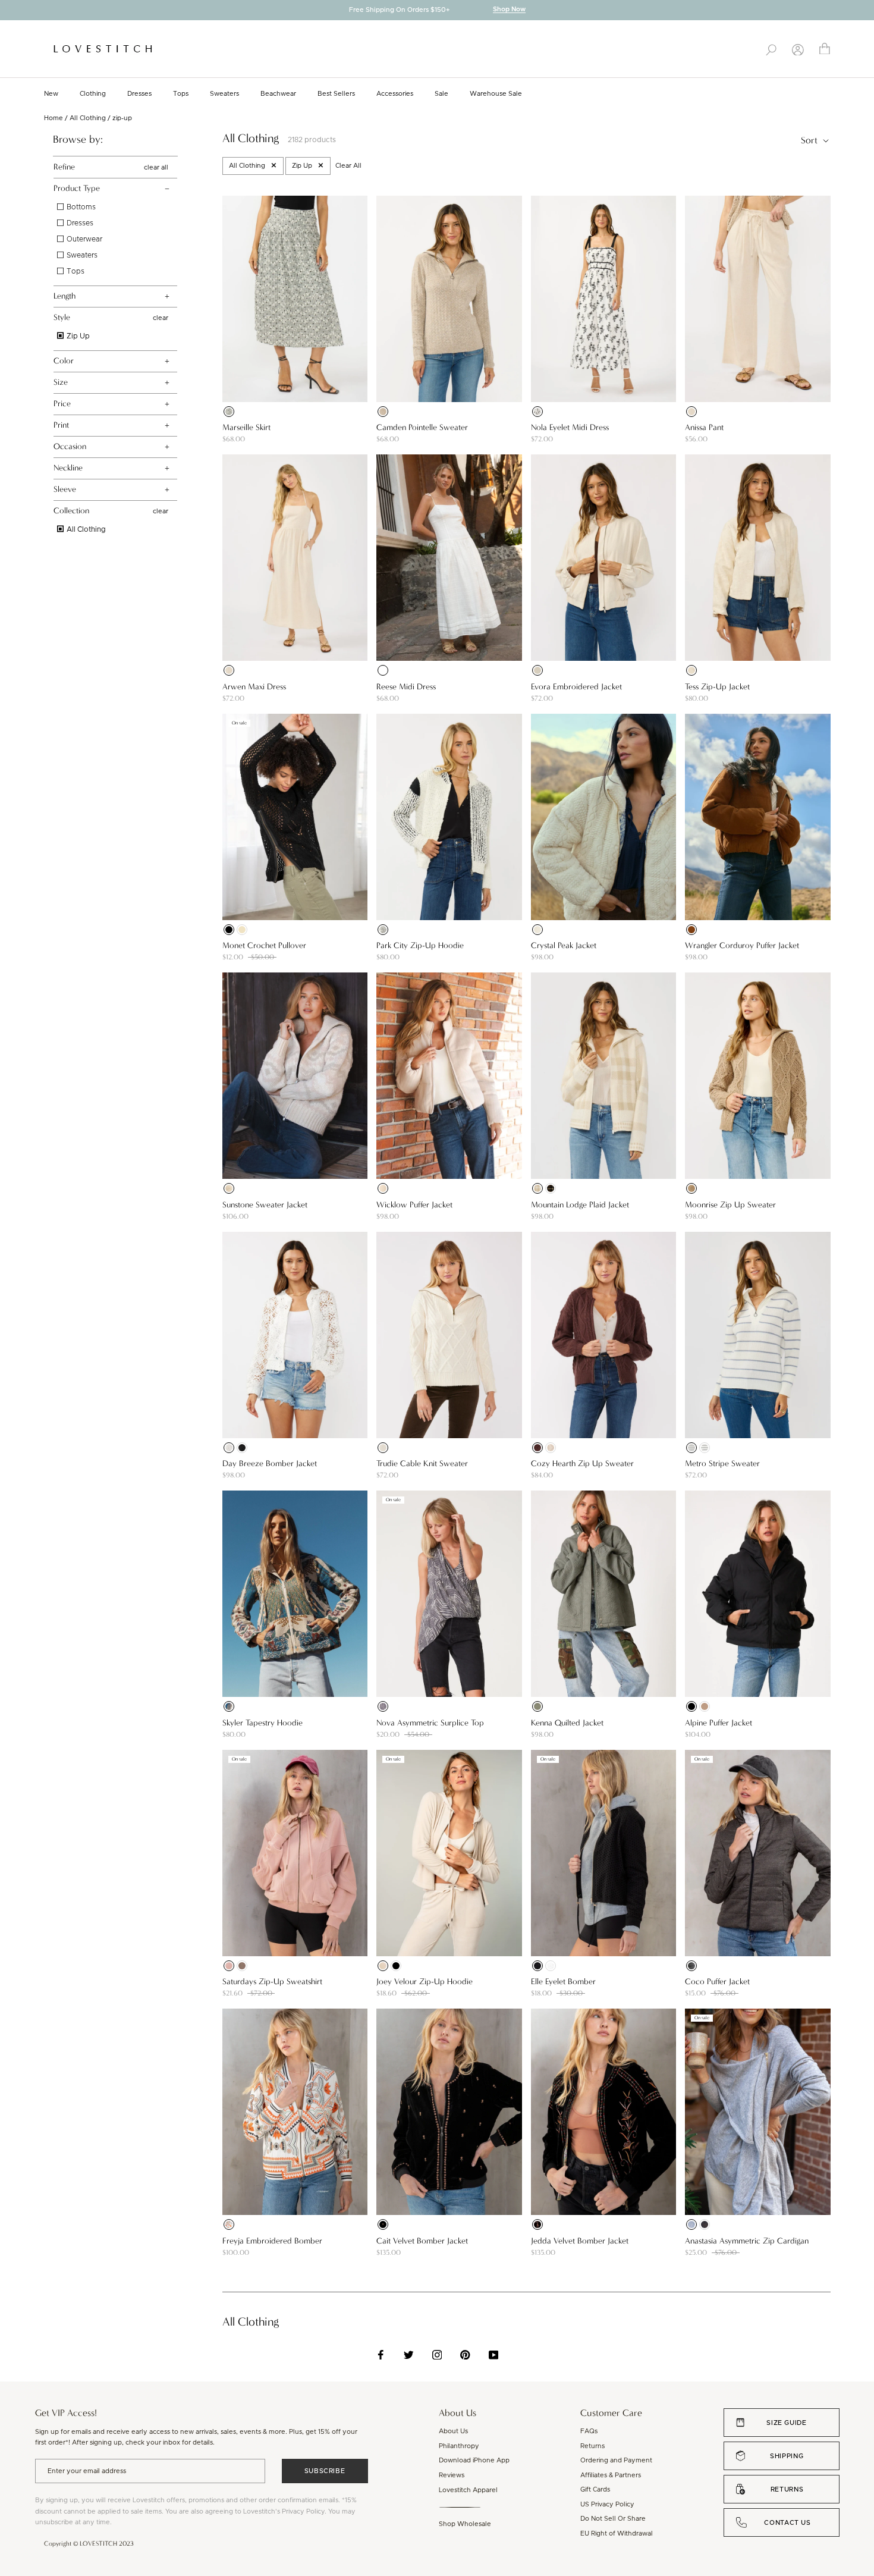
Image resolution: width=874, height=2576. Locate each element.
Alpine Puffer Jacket (719, 1723)
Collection (71, 511)
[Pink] (229, 1966)
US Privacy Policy (607, 2504)
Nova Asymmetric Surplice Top (430, 1723)
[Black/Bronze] (383, 2224)
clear (161, 318)
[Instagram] (437, 2355)
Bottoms (80, 207)
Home (54, 118)
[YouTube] (494, 2355)
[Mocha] (691, 1188)
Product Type (77, 188)
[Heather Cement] (383, 412)
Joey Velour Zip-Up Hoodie (425, 1982)
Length (65, 296)
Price (62, 404)
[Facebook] (381, 2355)
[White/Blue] (691, 1448)
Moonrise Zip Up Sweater (730, 1205)
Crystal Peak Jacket (564, 945)
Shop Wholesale (465, 2524)
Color (64, 361)
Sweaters (224, 94)
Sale (441, 94)
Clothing (93, 94)
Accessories (395, 94)
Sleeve (65, 489)
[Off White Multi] (229, 2224)
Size (61, 382)
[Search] (771, 49)
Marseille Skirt (246, 427)
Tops (181, 94)
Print (61, 425)
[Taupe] (705, 1706)
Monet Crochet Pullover (264, 945)
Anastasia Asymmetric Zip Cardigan (747, 2241)
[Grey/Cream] (383, 1706)
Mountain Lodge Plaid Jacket (580, 1205)
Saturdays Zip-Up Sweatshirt (272, 1982)
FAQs (589, 2431)
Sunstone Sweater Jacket (265, 1205)
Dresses (139, 94)
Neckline (68, 468)
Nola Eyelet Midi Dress (570, 427)
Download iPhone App (474, 2460)
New (51, 94)
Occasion (70, 446)
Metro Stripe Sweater (722, 1463)
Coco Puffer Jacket (717, 1982)
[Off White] (551, 1966)
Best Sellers (336, 94)
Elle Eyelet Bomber (563, 1982)
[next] (865, 11)
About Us (453, 2431)
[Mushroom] (242, 1966)
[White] (383, 670)
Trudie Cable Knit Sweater (422, 1463)
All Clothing (88, 118)
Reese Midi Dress (406, 687)
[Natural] (691, 412)
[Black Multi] (537, 2224)
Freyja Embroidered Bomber (272, 2241)
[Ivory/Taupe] (537, 1188)
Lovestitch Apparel (468, 2490)
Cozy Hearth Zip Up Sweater (582, 1463)
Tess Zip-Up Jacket (717, 687)
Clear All (348, 166)
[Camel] (691, 930)
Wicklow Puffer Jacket (414, 1205)
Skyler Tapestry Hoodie (262, 1723)
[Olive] (537, 1706)
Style (62, 317)
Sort (810, 140)
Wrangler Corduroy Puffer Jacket (742, 945)
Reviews (452, 2475)
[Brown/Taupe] (551, 1188)
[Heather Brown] (691, 1966)
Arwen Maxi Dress (254, 687)
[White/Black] (537, 412)
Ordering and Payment (616, 2460)
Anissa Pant (704, 427)
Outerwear (84, 239)
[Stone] (383, 1966)
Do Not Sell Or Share (613, 2519)
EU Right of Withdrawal (617, 2533)
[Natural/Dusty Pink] (229, 1188)
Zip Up (77, 336)
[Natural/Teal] (229, 1706)
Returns (592, 2446)
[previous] (9, 11)
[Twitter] (409, 2355)
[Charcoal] (705, 2224)
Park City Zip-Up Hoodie (420, 945)
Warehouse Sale (496, 94)
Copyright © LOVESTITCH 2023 (89, 2544)
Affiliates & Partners (611, 2475)
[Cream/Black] (383, 930)
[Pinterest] (465, 2355)
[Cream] (537, 930)
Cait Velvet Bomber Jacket (422, 2241)
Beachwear (278, 94)
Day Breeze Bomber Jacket (270, 1463)
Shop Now (509, 10)
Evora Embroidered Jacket (576, 687)
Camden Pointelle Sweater (422, 427)
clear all (156, 167)
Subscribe (325, 2471)
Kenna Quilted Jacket (567, 1723)
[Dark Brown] (537, 1448)
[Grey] (691, 2224)
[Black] (229, 412)
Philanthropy (459, 2446)
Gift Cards (595, 2489)
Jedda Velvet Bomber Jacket (580, 2241)
